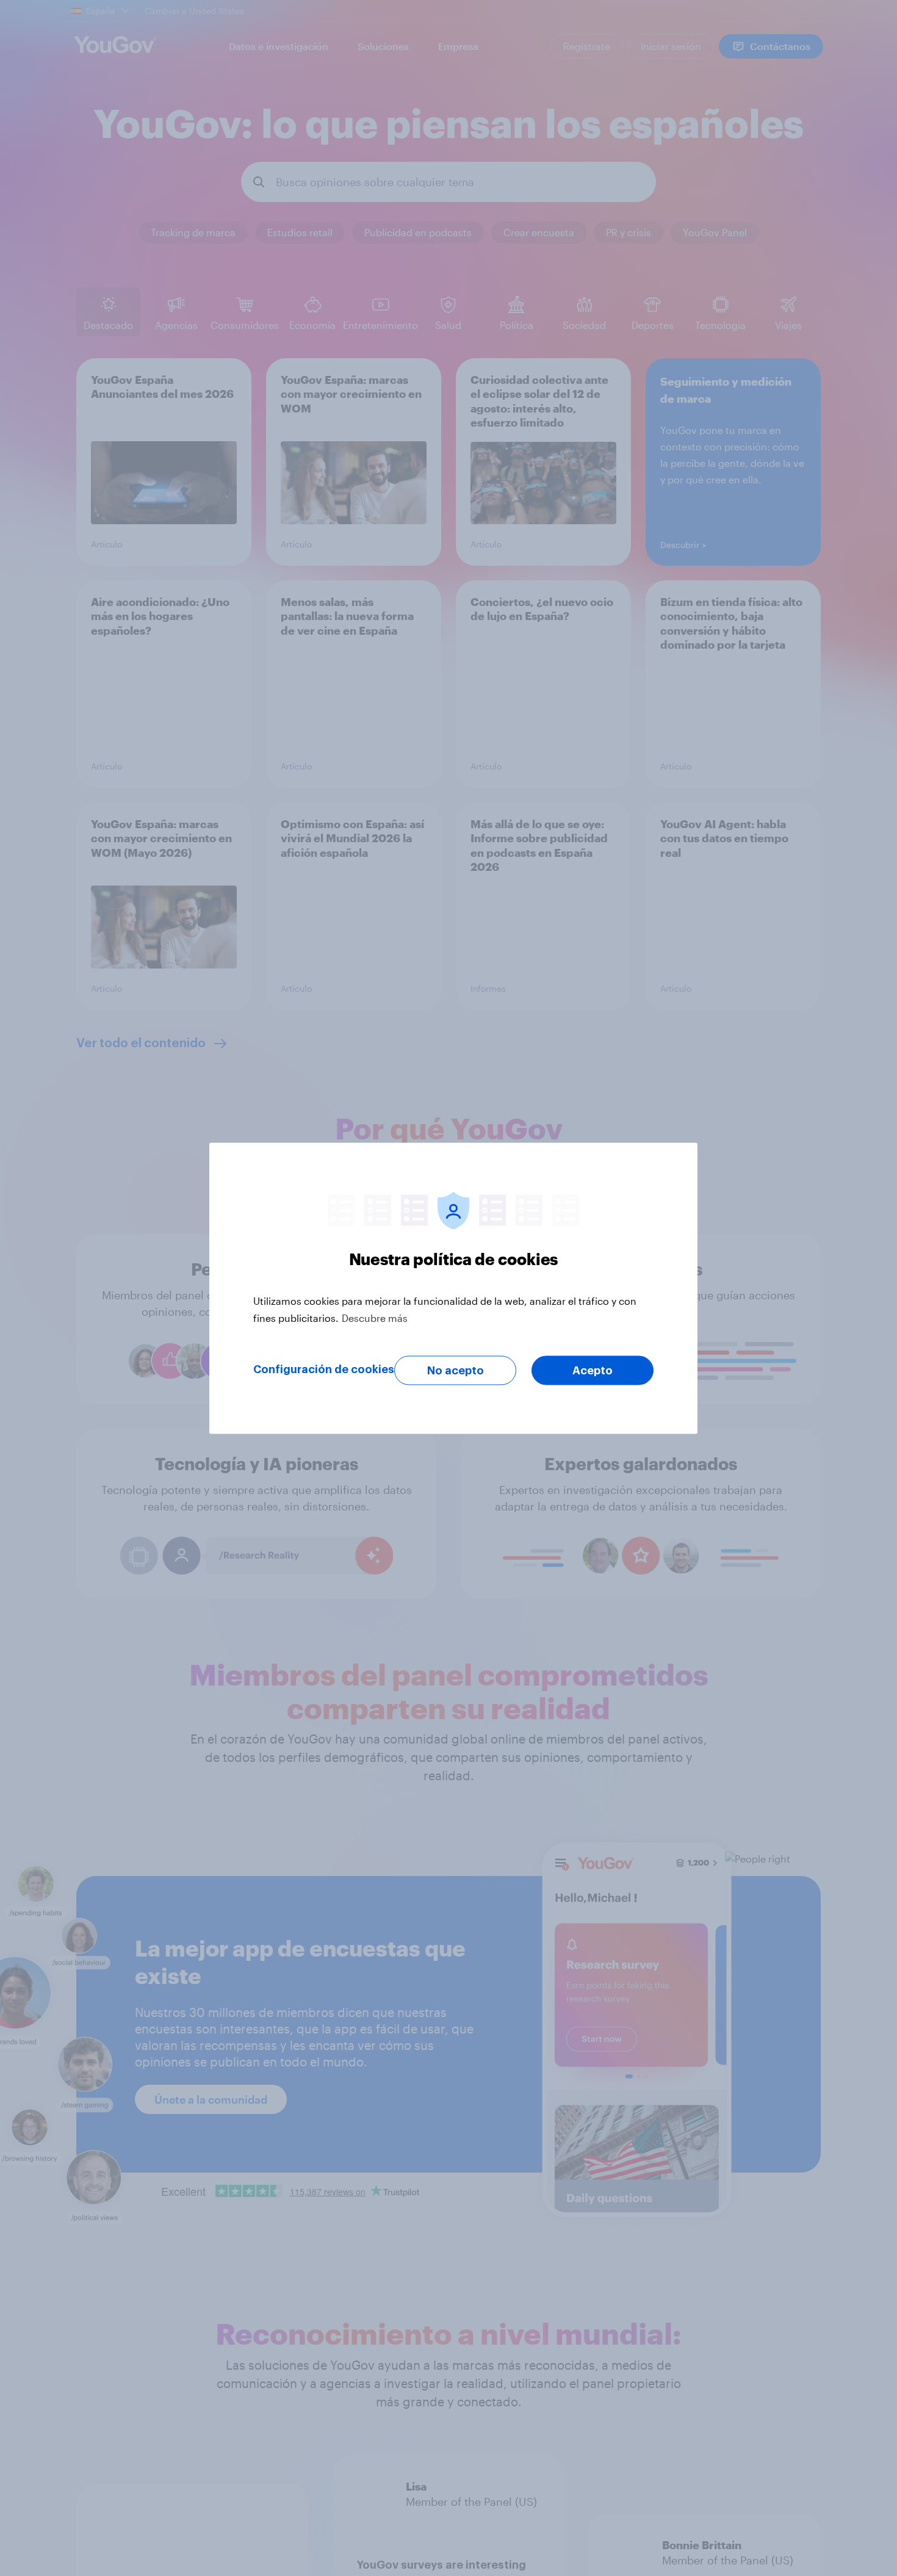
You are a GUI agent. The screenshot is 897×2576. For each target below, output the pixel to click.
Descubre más (375, 1317)
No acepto (456, 1370)
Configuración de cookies (324, 1369)
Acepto (593, 1370)
